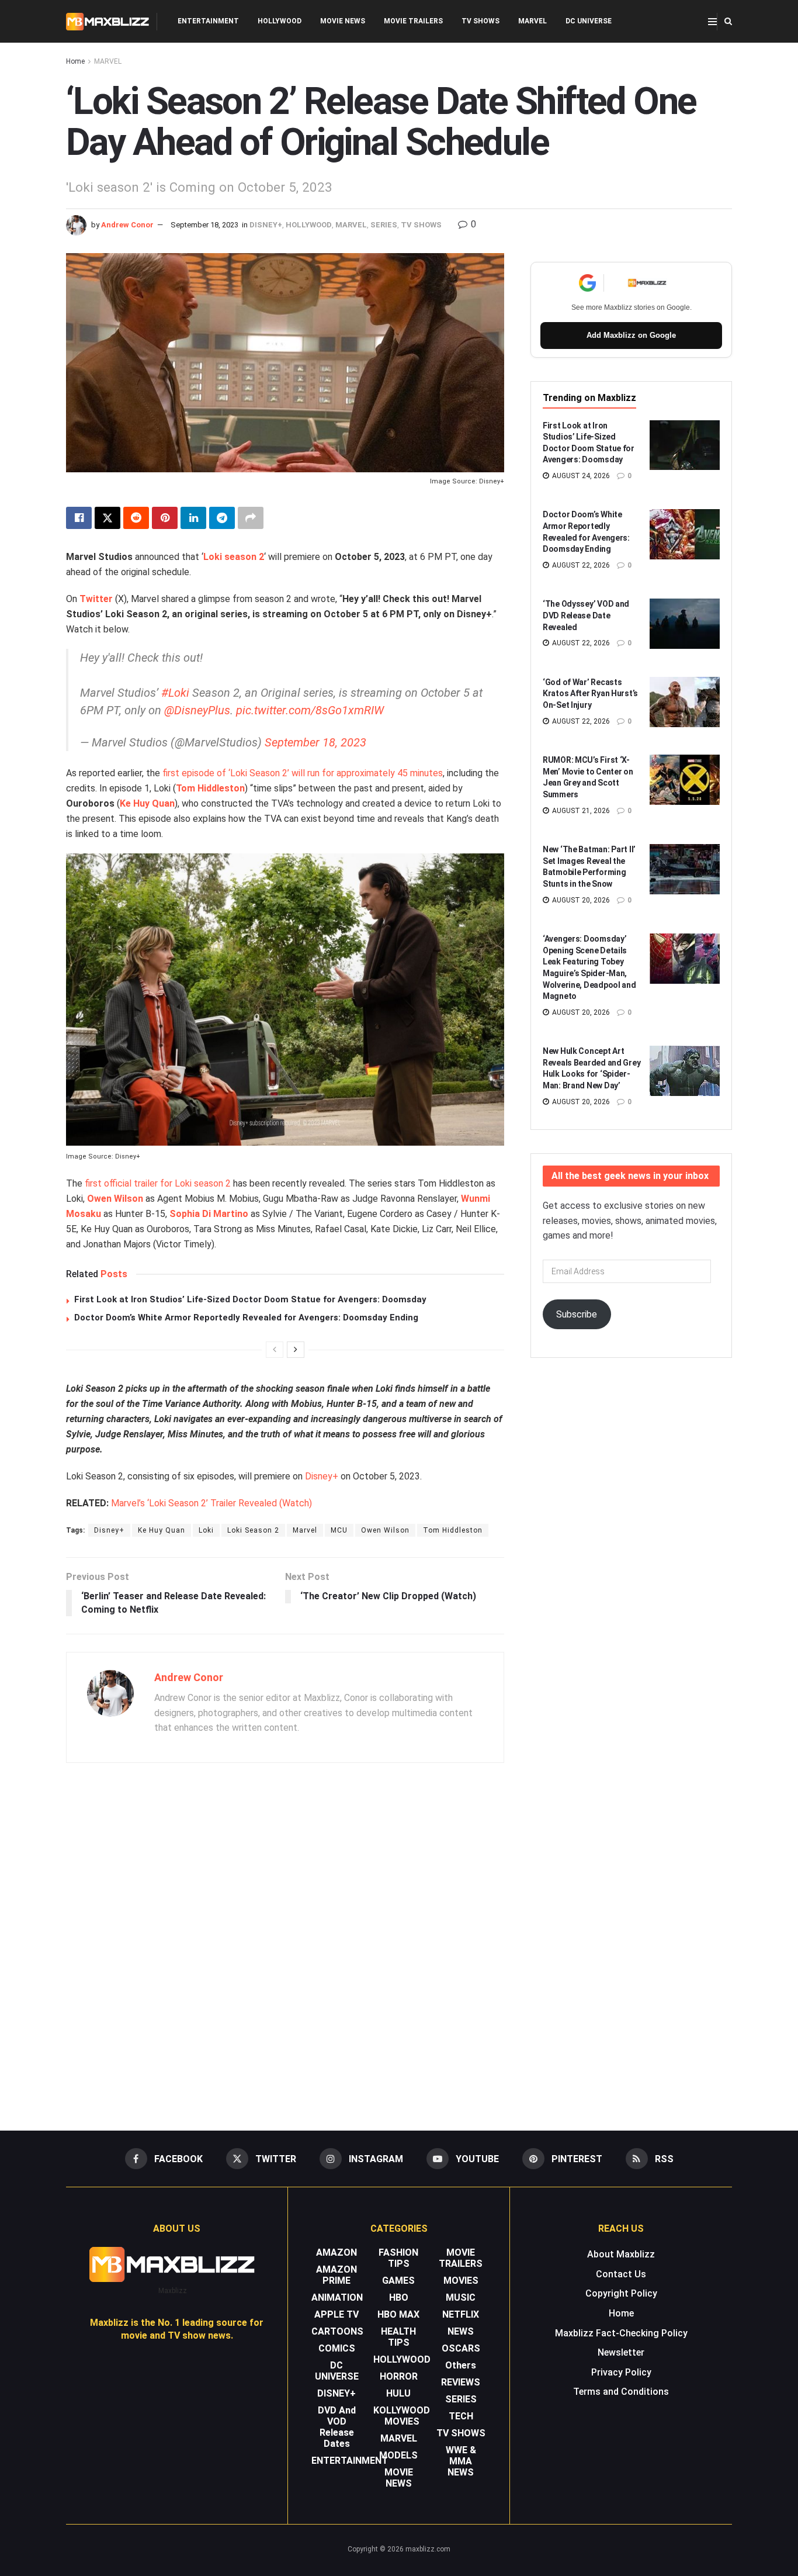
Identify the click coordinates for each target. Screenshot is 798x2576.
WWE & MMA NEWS (461, 2461)
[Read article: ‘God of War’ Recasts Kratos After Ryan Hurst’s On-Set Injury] (685, 702)
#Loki (175, 693)
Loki (206, 1530)
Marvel (305, 1530)
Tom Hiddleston (210, 788)
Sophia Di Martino (209, 1214)
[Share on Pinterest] (165, 518)
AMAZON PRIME (336, 2275)
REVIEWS (461, 2382)
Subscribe (577, 1314)
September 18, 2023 (204, 225)
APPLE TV (336, 2314)
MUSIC (461, 2297)
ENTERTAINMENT (208, 21)
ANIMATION (337, 2297)
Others (461, 2365)
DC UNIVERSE (589, 21)
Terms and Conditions (621, 2392)
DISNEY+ (266, 225)
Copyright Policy (621, 2293)
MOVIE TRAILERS (413, 21)
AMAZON (336, 2252)
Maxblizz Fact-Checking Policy (621, 2333)
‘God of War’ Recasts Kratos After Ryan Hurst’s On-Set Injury (590, 694)
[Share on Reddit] (136, 518)
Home (75, 61)
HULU (398, 2393)
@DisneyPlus (197, 710)
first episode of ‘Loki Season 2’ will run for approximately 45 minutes (303, 773)
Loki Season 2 (253, 1530)
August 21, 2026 (580, 811)
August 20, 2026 (580, 900)
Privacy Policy (621, 2372)
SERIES (384, 225)
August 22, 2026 (580, 565)
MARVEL (532, 21)
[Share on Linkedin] (193, 518)
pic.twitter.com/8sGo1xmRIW (310, 710)
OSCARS (461, 2348)
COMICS (337, 2348)
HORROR (399, 2376)
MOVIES (461, 2281)
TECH (461, 2416)
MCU (339, 1530)
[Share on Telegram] (222, 518)
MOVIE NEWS (343, 21)
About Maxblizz (621, 2254)
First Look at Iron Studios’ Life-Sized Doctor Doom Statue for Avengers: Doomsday (250, 1299)
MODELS (398, 2455)
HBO (399, 2297)
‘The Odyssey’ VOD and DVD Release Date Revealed (586, 615)
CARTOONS (337, 2331)
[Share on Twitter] (107, 518)
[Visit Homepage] (108, 22)
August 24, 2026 (580, 476)
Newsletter (621, 2352)
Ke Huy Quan (147, 803)
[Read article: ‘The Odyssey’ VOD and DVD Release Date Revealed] (685, 624)
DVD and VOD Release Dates (337, 2427)
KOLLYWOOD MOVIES (402, 2416)
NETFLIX (461, 2314)
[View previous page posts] (275, 1350)
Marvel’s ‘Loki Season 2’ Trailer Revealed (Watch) (211, 1503)
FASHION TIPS (398, 2258)
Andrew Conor (127, 225)
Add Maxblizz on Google (631, 335)
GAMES (398, 2281)
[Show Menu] (712, 22)
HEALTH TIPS (398, 2337)
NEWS (461, 2331)
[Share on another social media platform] (251, 518)
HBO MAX (398, 2314)
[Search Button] (728, 21)
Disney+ (322, 1476)
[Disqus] (285, 1942)
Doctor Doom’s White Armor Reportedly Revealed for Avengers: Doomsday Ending (246, 1318)
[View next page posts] (296, 1350)
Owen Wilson (385, 1530)
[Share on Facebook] (79, 518)
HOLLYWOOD (280, 21)
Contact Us (621, 2274)
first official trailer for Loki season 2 (158, 1183)
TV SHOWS (480, 21)
